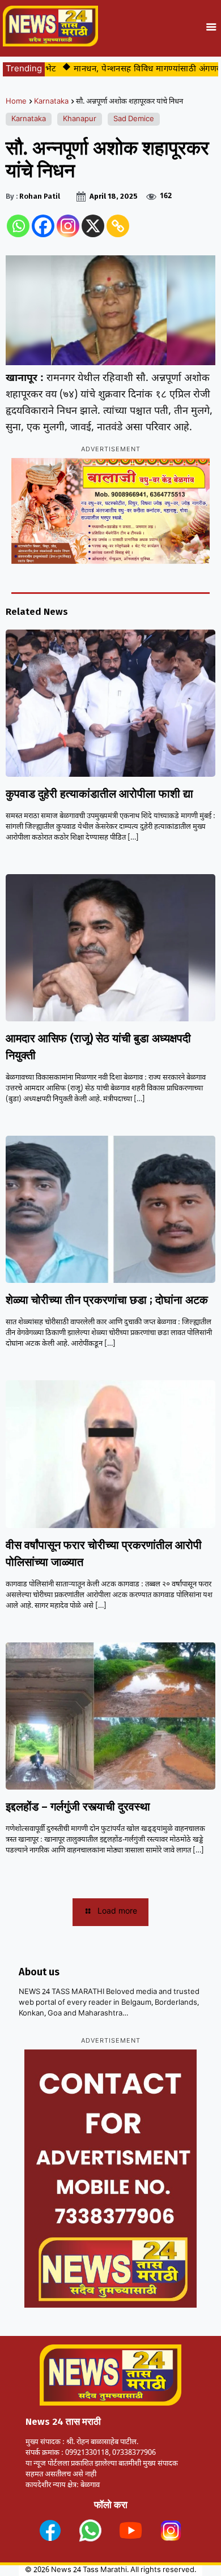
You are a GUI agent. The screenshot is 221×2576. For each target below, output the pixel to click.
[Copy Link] (118, 226)
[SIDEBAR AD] (110, 2179)
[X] (93, 226)
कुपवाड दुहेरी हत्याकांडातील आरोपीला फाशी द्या (99, 794)
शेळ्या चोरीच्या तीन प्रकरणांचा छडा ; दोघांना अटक (107, 1300)
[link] (50, 2530)
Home (16, 102)
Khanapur (80, 119)
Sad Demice (134, 119)
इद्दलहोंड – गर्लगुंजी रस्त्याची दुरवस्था (78, 1807)
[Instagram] (68, 226)
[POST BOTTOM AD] (110, 511)
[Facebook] (43, 226)
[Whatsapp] (18, 226)
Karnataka (51, 102)
